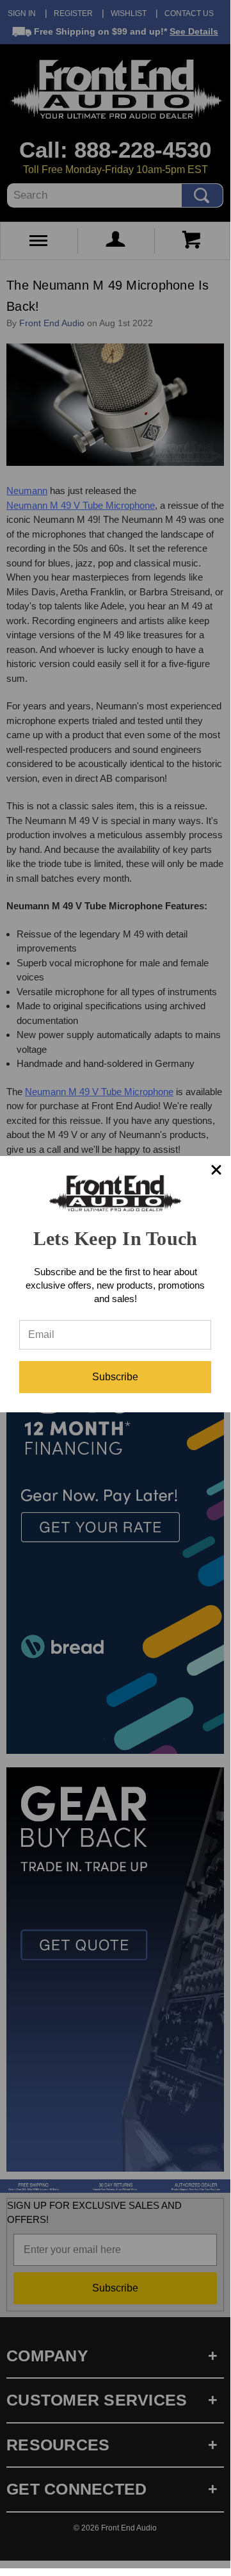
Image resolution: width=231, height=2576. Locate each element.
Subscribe (115, 1377)
